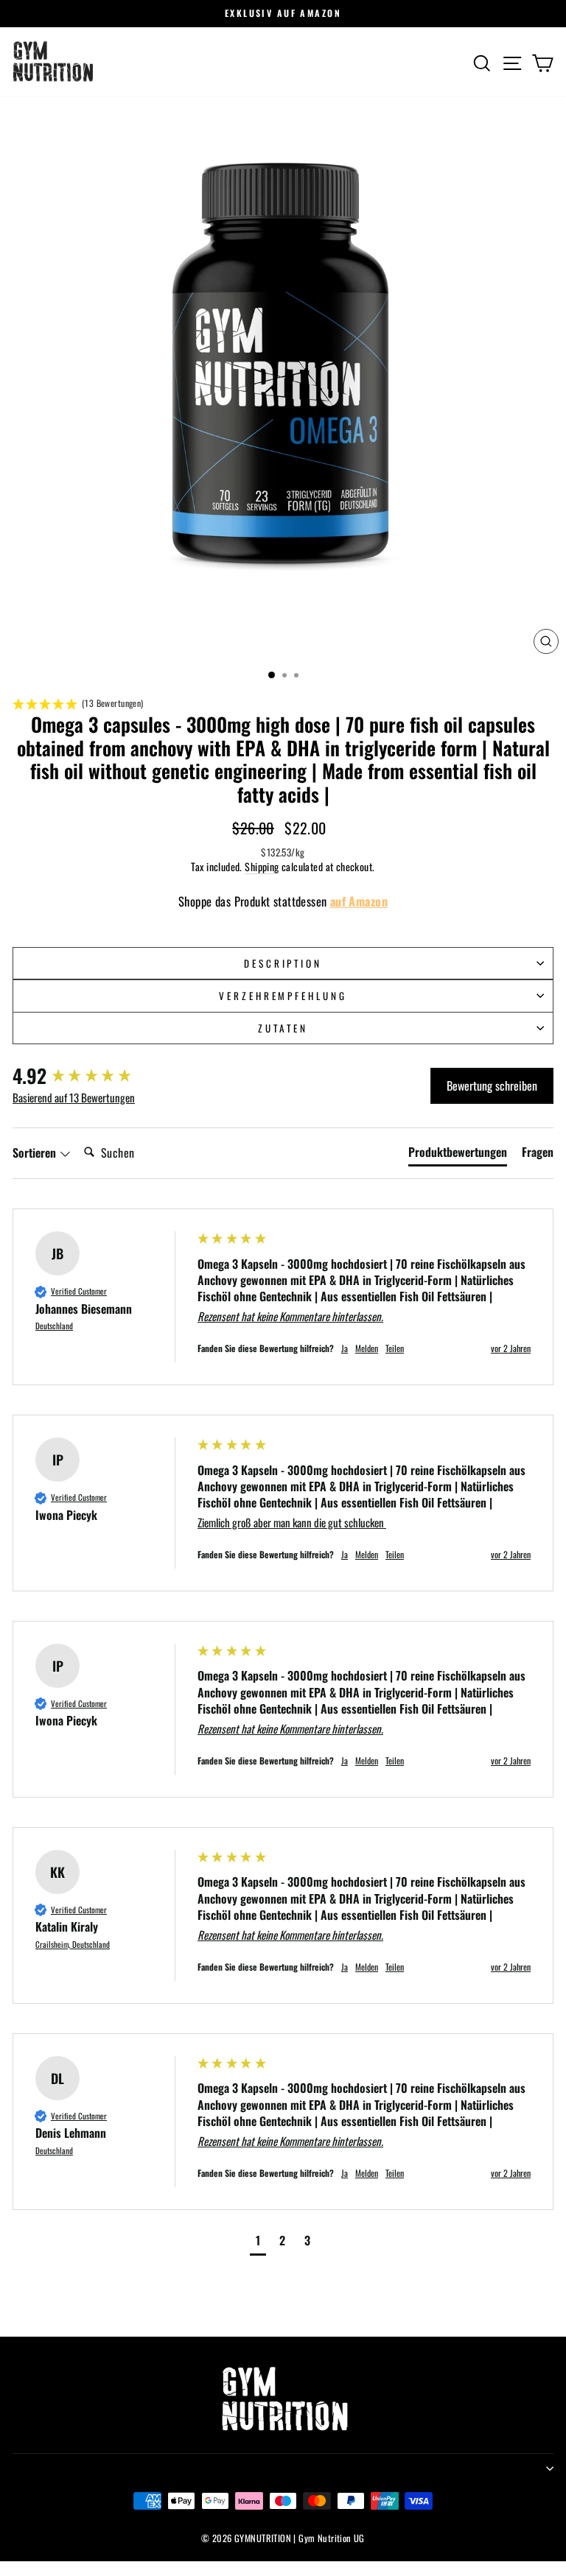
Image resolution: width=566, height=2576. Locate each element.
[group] (90, 1076)
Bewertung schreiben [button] (492, 1085)
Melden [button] (367, 1348)
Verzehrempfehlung (283, 996)
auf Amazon (359, 901)
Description (283, 963)
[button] (283, 704)
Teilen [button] (395, 1348)
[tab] (458, 1155)
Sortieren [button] (36, 1152)
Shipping (262, 867)
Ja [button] (345, 1348)
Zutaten (283, 1028)
